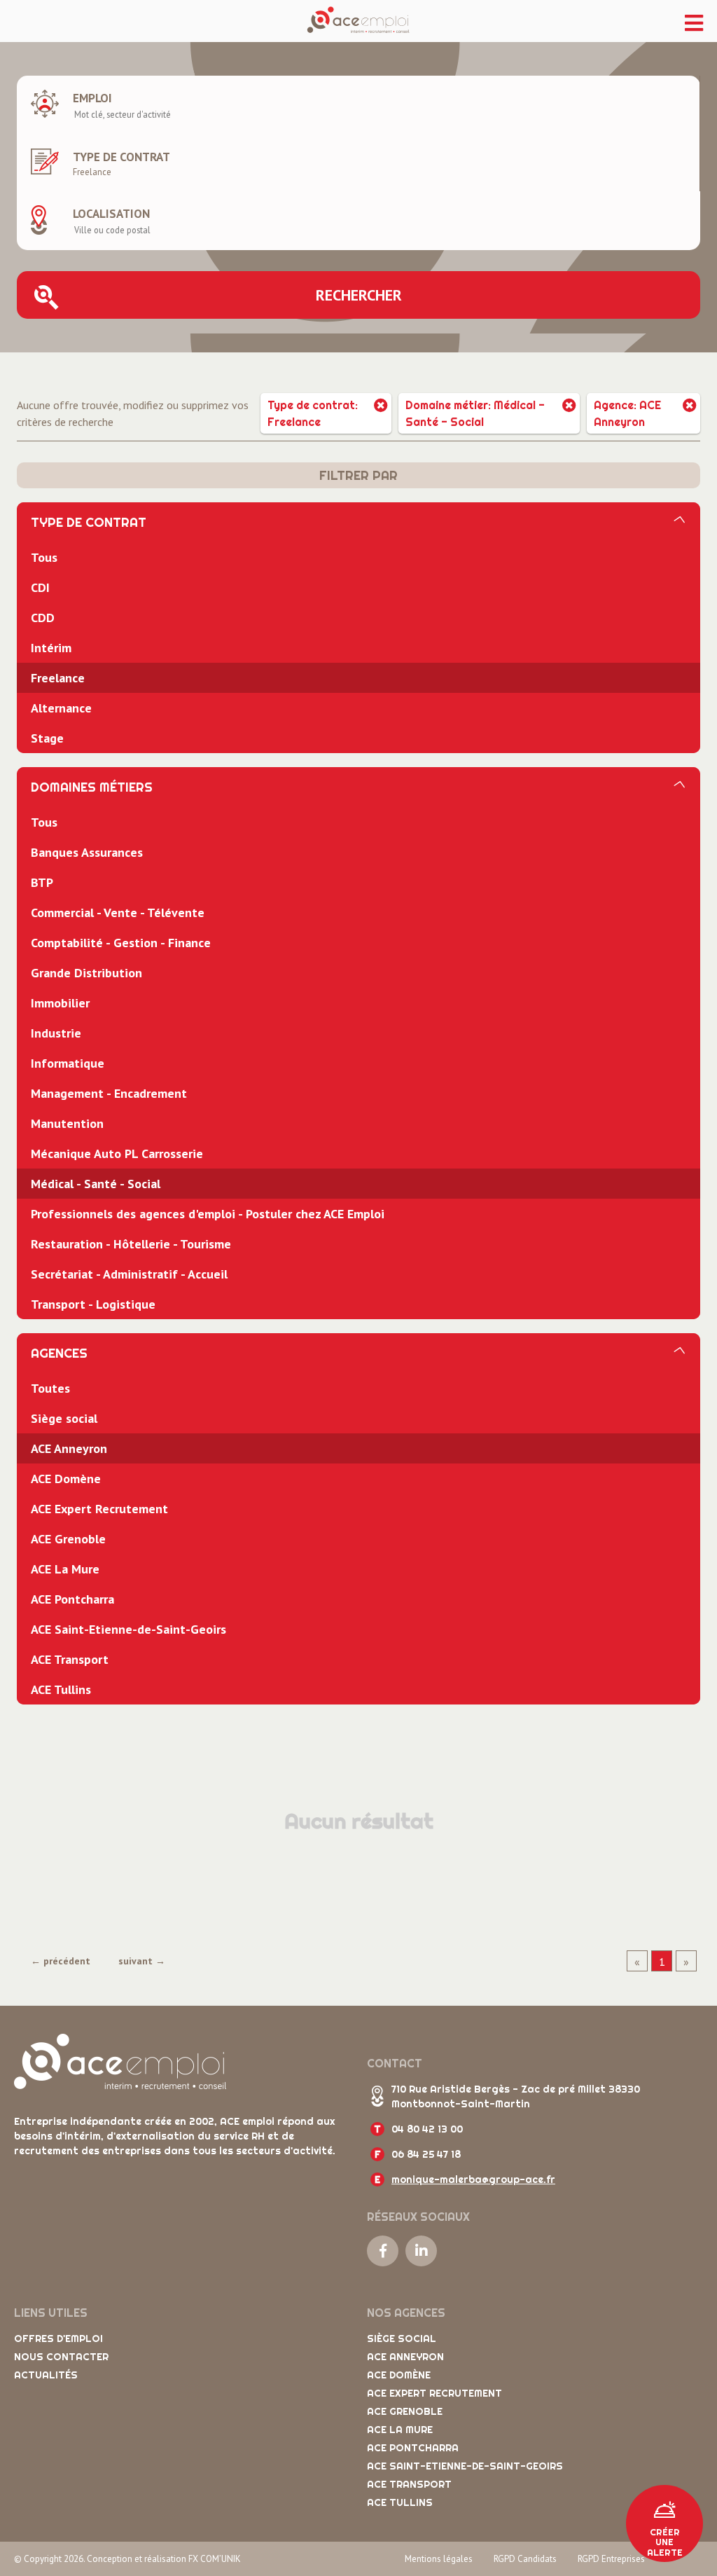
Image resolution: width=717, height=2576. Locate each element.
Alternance (61, 708)
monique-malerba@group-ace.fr (473, 2179)
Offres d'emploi (58, 2339)
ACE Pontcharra (72, 1599)
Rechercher (359, 295)
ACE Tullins (61, 1689)
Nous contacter (61, 2357)
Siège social (64, 1418)
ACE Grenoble (68, 1539)
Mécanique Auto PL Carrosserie (117, 1153)
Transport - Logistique (93, 1304)
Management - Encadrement (109, 1093)
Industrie (56, 1033)
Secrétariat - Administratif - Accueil (129, 1274)
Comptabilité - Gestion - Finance (121, 943)
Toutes (50, 1388)
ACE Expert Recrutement (99, 1509)
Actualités (46, 2375)
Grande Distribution (86, 973)
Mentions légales (439, 2559)
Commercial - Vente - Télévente (118, 912)
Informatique (68, 1063)
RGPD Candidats (525, 2559)
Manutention (67, 1123)
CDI (40, 587)
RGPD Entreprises (611, 2559)
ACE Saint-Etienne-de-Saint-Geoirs (128, 1629)
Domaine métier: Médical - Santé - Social (475, 413)
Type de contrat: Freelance (313, 413)
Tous (44, 557)
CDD (43, 618)
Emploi (92, 98)
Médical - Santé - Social (96, 1184)
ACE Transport (70, 1659)
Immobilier (60, 1003)
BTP (42, 882)
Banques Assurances (87, 852)
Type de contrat (121, 157)
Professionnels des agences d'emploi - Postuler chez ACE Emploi (208, 1214)
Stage (47, 738)
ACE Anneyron (69, 1448)
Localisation (111, 214)
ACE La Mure (65, 1569)
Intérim (51, 648)
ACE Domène (66, 1479)
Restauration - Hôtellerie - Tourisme (131, 1244)
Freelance (58, 678)
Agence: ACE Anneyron (627, 413)
